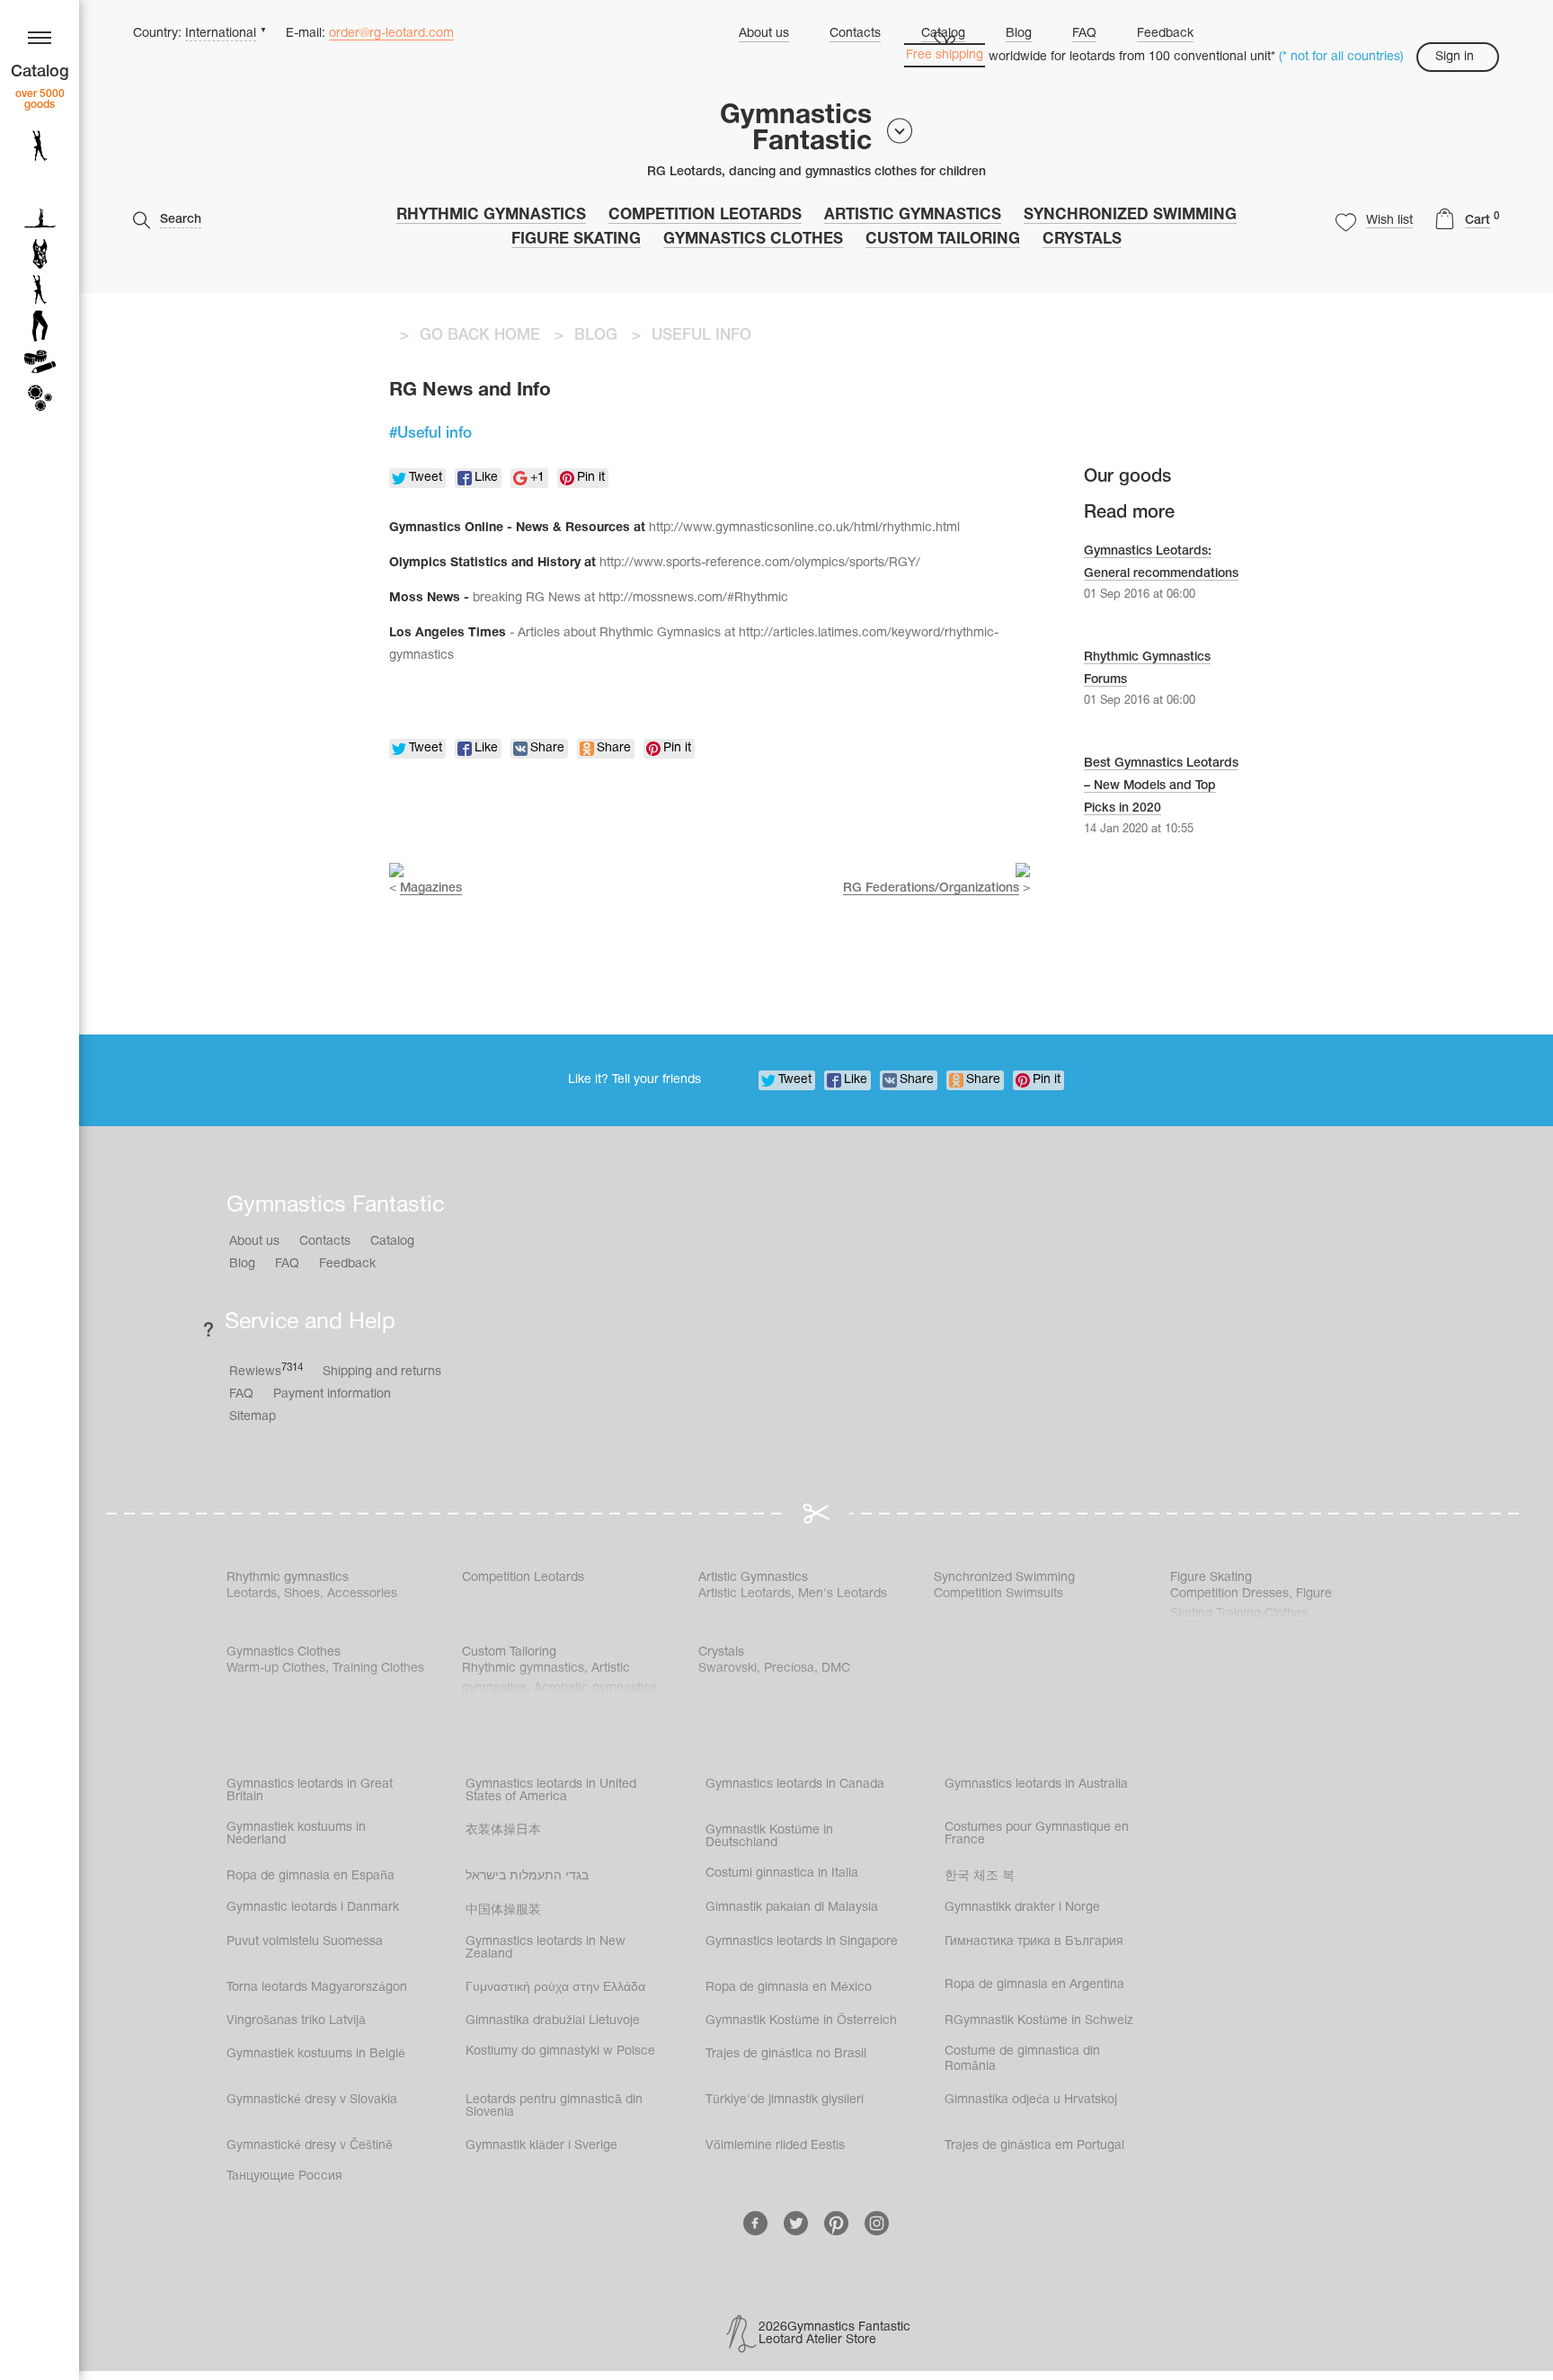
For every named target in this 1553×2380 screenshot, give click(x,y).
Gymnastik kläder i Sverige (541, 2146)
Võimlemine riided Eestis (775, 2146)
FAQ (1084, 34)
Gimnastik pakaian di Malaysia (792, 1908)
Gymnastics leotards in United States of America (551, 1791)
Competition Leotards (705, 215)
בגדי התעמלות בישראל (527, 1876)
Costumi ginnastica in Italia (782, 1874)
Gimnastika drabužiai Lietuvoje (553, 2021)
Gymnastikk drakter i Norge (1022, 1908)
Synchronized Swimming (1130, 215)
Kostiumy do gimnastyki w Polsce (560, 2051)
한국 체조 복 (980, 1876)
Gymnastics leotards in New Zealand (546, 1948)
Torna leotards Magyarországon (317, 1988)
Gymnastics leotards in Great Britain (310, 1791)
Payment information (332, 1394)
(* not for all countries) (1341, 57)
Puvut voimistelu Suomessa (305, 1942)
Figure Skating (576, 240)
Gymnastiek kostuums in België (316, 2054)
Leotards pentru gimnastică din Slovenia (554, 2106)
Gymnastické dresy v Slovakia (312, 2100)
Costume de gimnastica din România (1022, 2059)
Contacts (855, 34)
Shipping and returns (382, 1372)
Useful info (435, 434)
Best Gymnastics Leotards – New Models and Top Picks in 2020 (1161, 786)
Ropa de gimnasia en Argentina (1034, 1985)
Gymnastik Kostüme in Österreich (801, 2021)
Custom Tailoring (943, 240)
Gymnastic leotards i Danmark (313, 1908)
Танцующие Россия (284, 2176)
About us (764, 34)
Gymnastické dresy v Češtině (310, 2146)
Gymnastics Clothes (753, 240)
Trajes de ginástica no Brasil (786, 2054)
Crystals (1082, 240)
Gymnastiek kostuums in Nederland (296, 1834)
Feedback (1165, 34)
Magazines (431, 888)
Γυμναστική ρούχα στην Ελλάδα (555, 1988)
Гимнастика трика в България (1034, 1942)
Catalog (392, 1242)
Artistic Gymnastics (913, 215)
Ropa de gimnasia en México (789, 1988)
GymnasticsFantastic (796, 129)
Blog (1019, 34)
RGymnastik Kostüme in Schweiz (1039, 2021)
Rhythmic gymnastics (491, 215)
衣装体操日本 (503, 1830)
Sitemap (253, 1417)
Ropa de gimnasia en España (311, 1876)
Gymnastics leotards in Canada (795, 1785)
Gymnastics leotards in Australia (1036, 1785)
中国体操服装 (503, 1910)
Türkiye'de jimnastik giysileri (785, 2100)
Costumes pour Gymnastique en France (1037, 1834)
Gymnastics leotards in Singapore (802, 1942)
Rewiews (266, 1371)
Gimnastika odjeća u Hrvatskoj (1031, 2100)
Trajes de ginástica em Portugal (1034, 2146)
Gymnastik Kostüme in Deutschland (769, 1837)
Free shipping (945, 55)
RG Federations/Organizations (931, 888)
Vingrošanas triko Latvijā (296, 2021)
